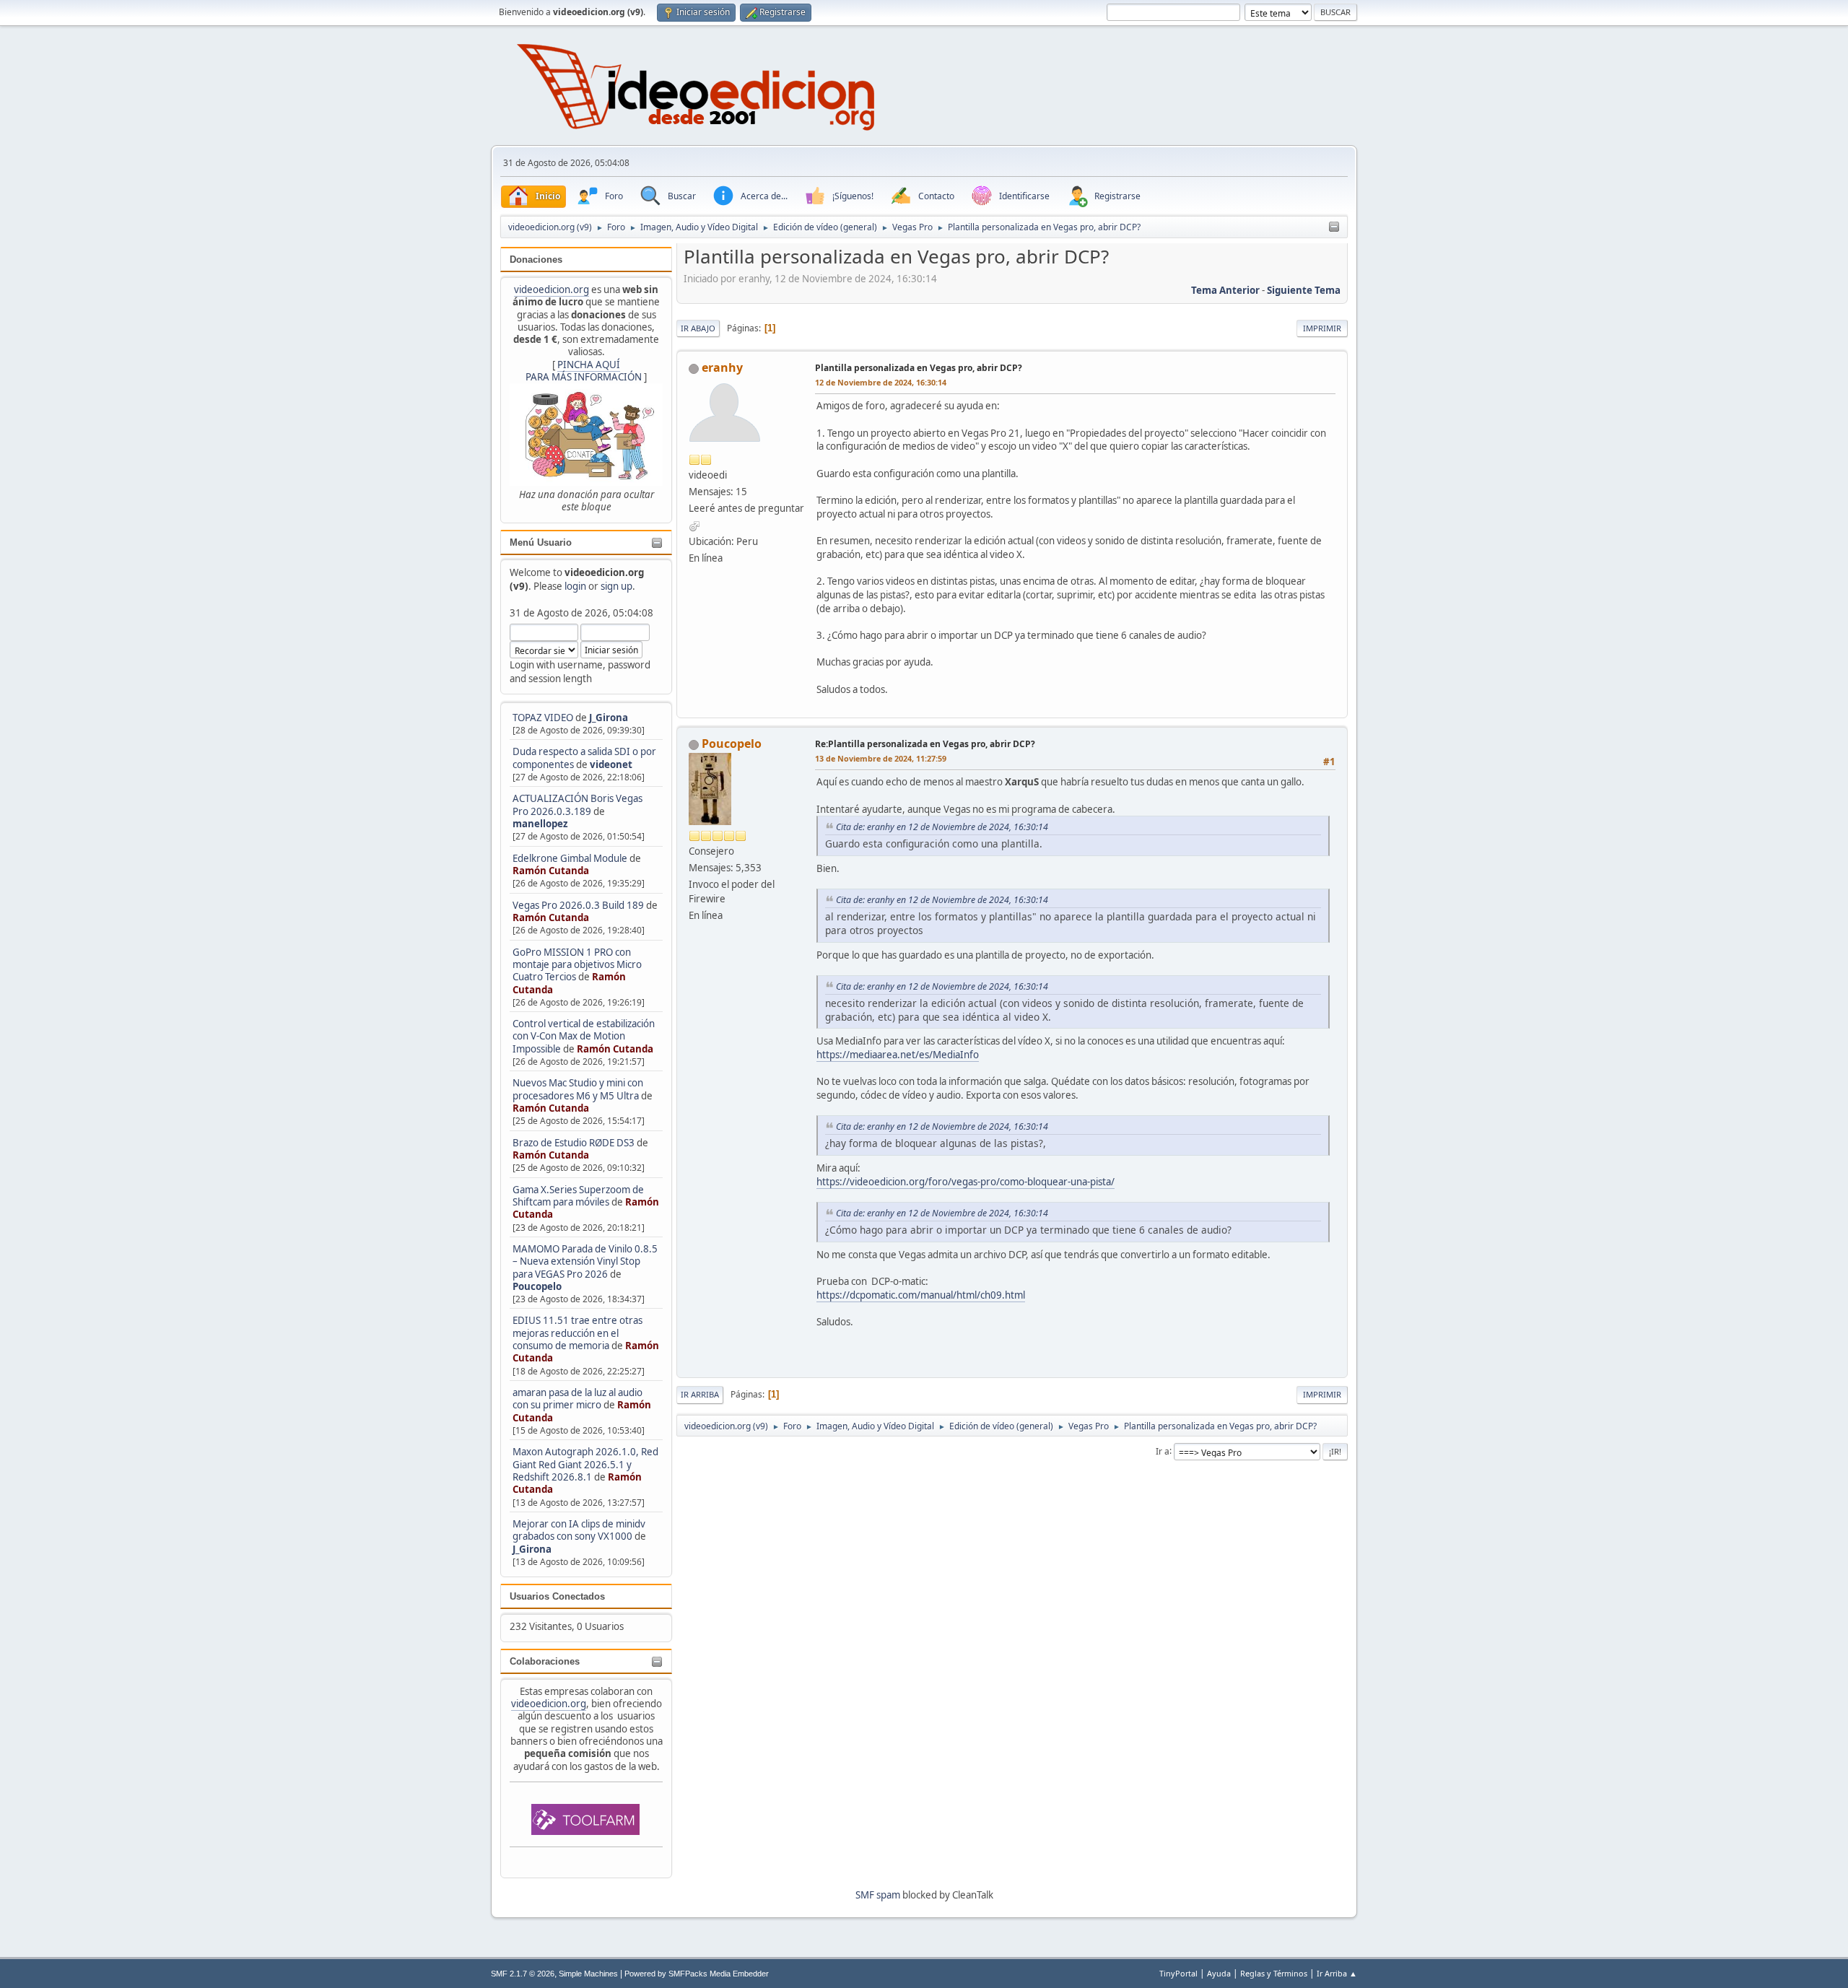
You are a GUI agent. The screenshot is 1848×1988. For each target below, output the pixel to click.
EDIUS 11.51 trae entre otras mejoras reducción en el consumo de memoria (577, 1333)
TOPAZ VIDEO (543, 718)
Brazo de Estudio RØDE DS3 (574, 1143)
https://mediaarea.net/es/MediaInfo (898, 1055)
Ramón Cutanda (551, 871)
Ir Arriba (700, 1394)
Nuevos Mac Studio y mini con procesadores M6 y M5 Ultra (578, 1089)
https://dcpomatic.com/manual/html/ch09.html (921, 1295)
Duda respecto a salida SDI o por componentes (584, 758)
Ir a (1163, 1451)
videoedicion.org (552, 289)
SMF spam (878, 1895)
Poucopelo (537, 1286)
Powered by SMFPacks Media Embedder (697, 1974)
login (575, 586)
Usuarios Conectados (557, 1596)
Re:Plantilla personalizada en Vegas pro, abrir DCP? (925, 744)
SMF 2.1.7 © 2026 (523, 1974)
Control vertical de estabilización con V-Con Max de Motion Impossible (584, 1036)
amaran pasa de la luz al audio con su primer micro (577, 1399)
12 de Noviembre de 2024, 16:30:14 (881, 382)
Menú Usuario (541, 542)
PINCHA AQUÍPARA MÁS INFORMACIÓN (584, 371)
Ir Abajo (698, 328)
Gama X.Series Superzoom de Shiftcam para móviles (578, 1196)
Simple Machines (588, 1974)
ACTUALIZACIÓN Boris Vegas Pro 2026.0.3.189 (577, 805)
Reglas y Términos (1274, 1973)
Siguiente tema (1304, 290)
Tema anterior (1225, 290)
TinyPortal (1178, 1973)
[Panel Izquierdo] (1334, 227)
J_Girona (609, 718)
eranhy (722, 367)
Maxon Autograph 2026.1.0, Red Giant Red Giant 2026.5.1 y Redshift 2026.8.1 (585, 1464)
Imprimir (1322, 328)
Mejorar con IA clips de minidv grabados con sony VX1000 (579, 1530)
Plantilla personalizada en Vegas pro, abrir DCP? (919, 368)
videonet (611, 764)
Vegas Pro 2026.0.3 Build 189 (578, 905)
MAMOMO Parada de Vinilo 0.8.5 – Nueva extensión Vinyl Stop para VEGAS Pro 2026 (585, 1261)
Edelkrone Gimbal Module (570, 858)
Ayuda (1219, 1973)
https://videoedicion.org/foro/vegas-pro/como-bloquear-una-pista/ (966, 1182)
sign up (616, 586)
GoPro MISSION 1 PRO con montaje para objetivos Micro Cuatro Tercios (577, 965)
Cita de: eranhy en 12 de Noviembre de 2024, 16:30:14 (942, 827)
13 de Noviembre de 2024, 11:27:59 (881, 758)
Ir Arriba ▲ (1337, 1973)
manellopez (540, 824)
